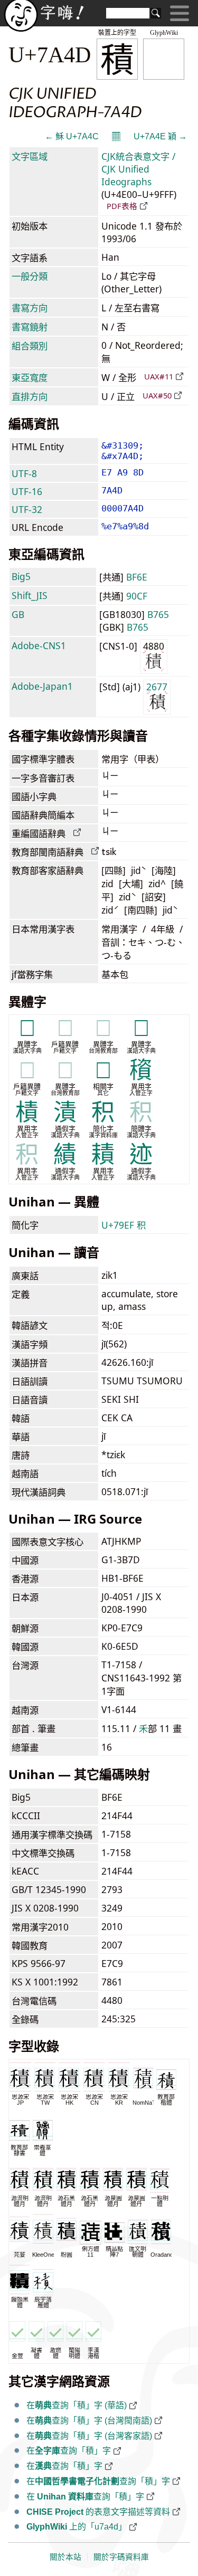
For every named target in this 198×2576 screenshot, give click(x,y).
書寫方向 (30, 308)
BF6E (137, 577)
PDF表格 (122, 206)
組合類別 (30, 346)
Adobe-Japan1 (42, 686)
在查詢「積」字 (69, 2451)
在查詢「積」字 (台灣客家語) (89, 2436)
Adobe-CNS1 (39, 645)
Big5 (21, 576)
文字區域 (30, 156)
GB (18, 614)
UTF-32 (27, 509)
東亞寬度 (30, 377)
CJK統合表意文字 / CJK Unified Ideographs (138, 169)
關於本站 (65, 2557)
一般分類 (30, 276)
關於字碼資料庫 (121, 2557)
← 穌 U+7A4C (72, 136)
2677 (157, 687)
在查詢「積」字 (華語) (77, 2405)
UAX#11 (159, 376)
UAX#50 (157, 395)
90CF (137, 596)
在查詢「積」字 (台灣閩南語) (89, 2421)
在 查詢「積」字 (85, 2497)
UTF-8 (24, 473)
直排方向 (30, 396)
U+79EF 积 (124, 1225)
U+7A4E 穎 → (160, 136)
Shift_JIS (30, 595)
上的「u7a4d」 (77, 2527)
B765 (158, 614)
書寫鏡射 (30, 327)
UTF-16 (27, 491)
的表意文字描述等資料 (98, 2512)
